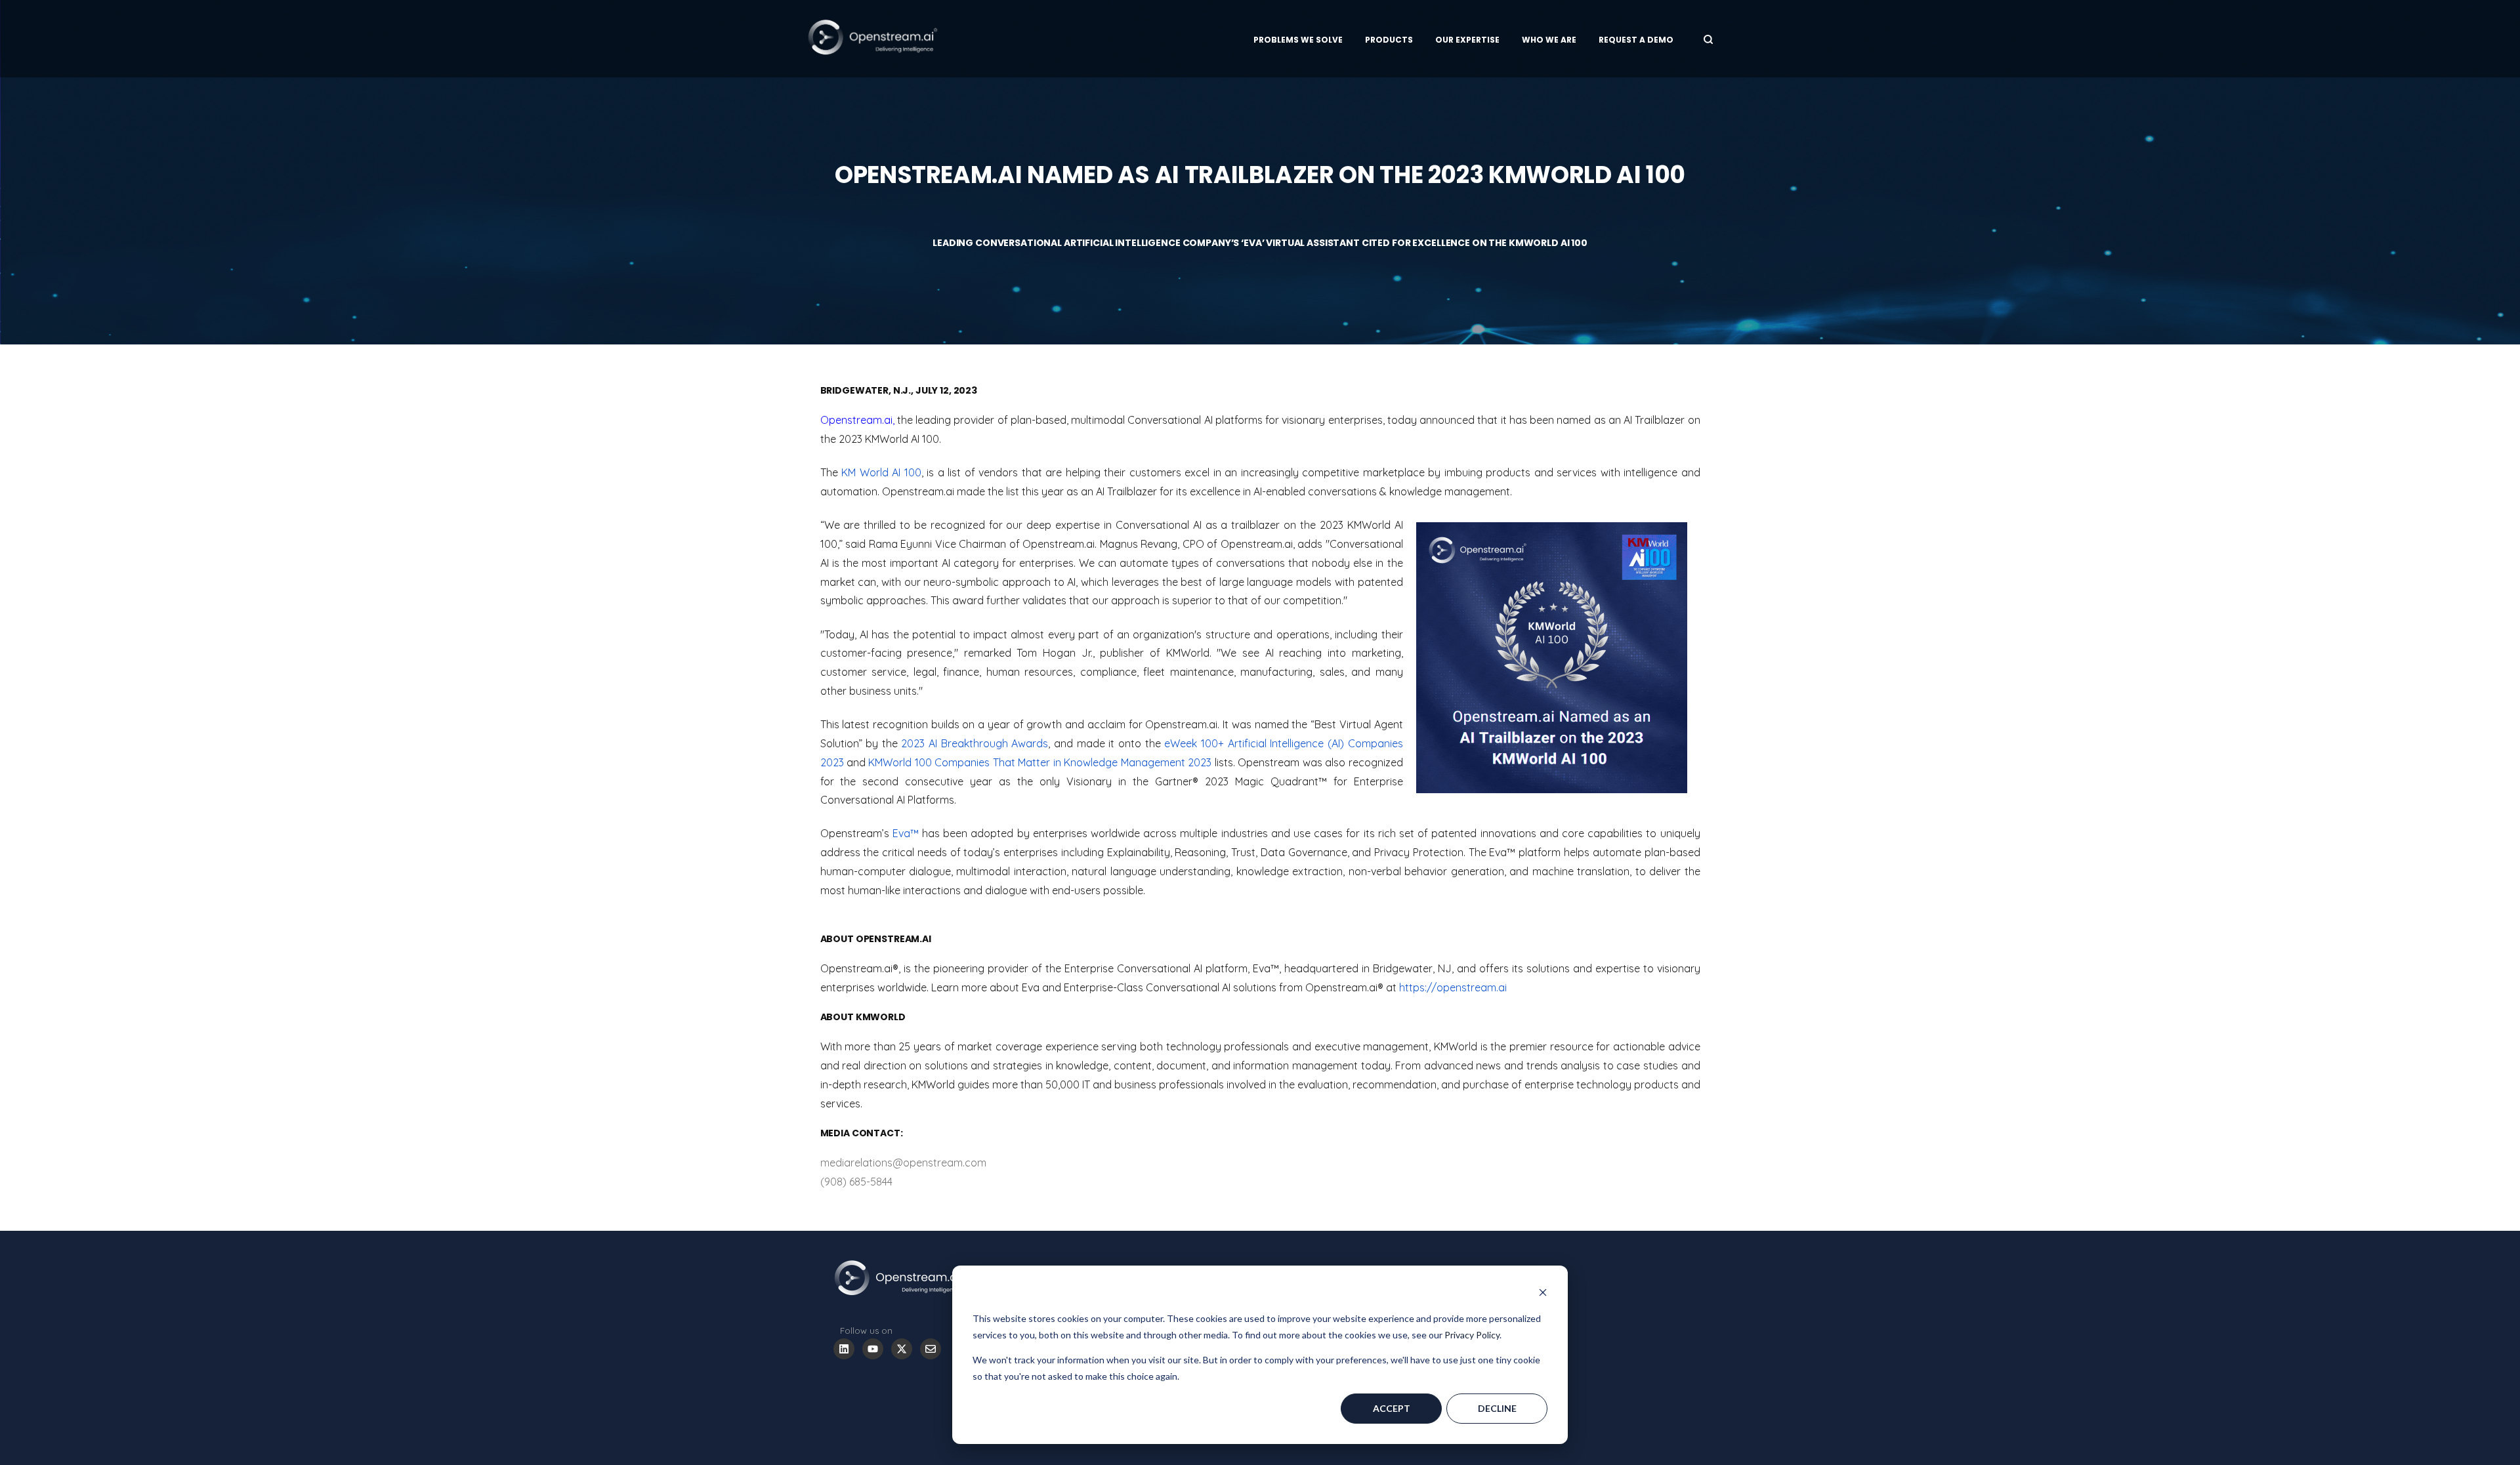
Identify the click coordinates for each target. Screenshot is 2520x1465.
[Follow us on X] (902, 1349)
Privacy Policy (1472, 1335)
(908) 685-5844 (856, 1182)
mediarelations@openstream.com (903, 1163)
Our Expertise (1467, 40)
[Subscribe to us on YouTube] (873, 1349)
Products (1389, 40)
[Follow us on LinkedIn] (844, 1349)
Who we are (1549, 40)
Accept (1392, 1408)
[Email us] (931, 1349)
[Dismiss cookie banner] (1543, 1294)
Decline (1497, 1408)
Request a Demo (1636, 40)
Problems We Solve (1298, 40)
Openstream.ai (856, 420)
